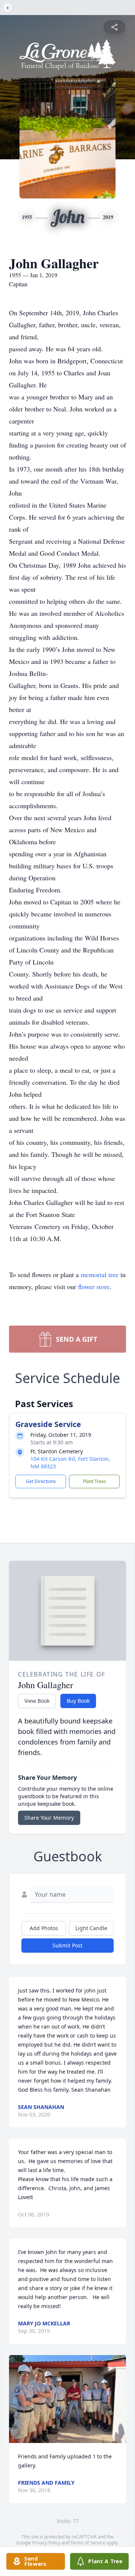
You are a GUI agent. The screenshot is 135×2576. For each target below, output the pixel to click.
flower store (94, 1286)
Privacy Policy (46, 2543)
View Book (37, 1701)
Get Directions (41, 1481)
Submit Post (67, 1945)
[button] (67, 2399)
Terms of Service (88, 2543)
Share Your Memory (49, 1818)
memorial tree (100, 1274)
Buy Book (78, 1701)
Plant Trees (94, 1481)
